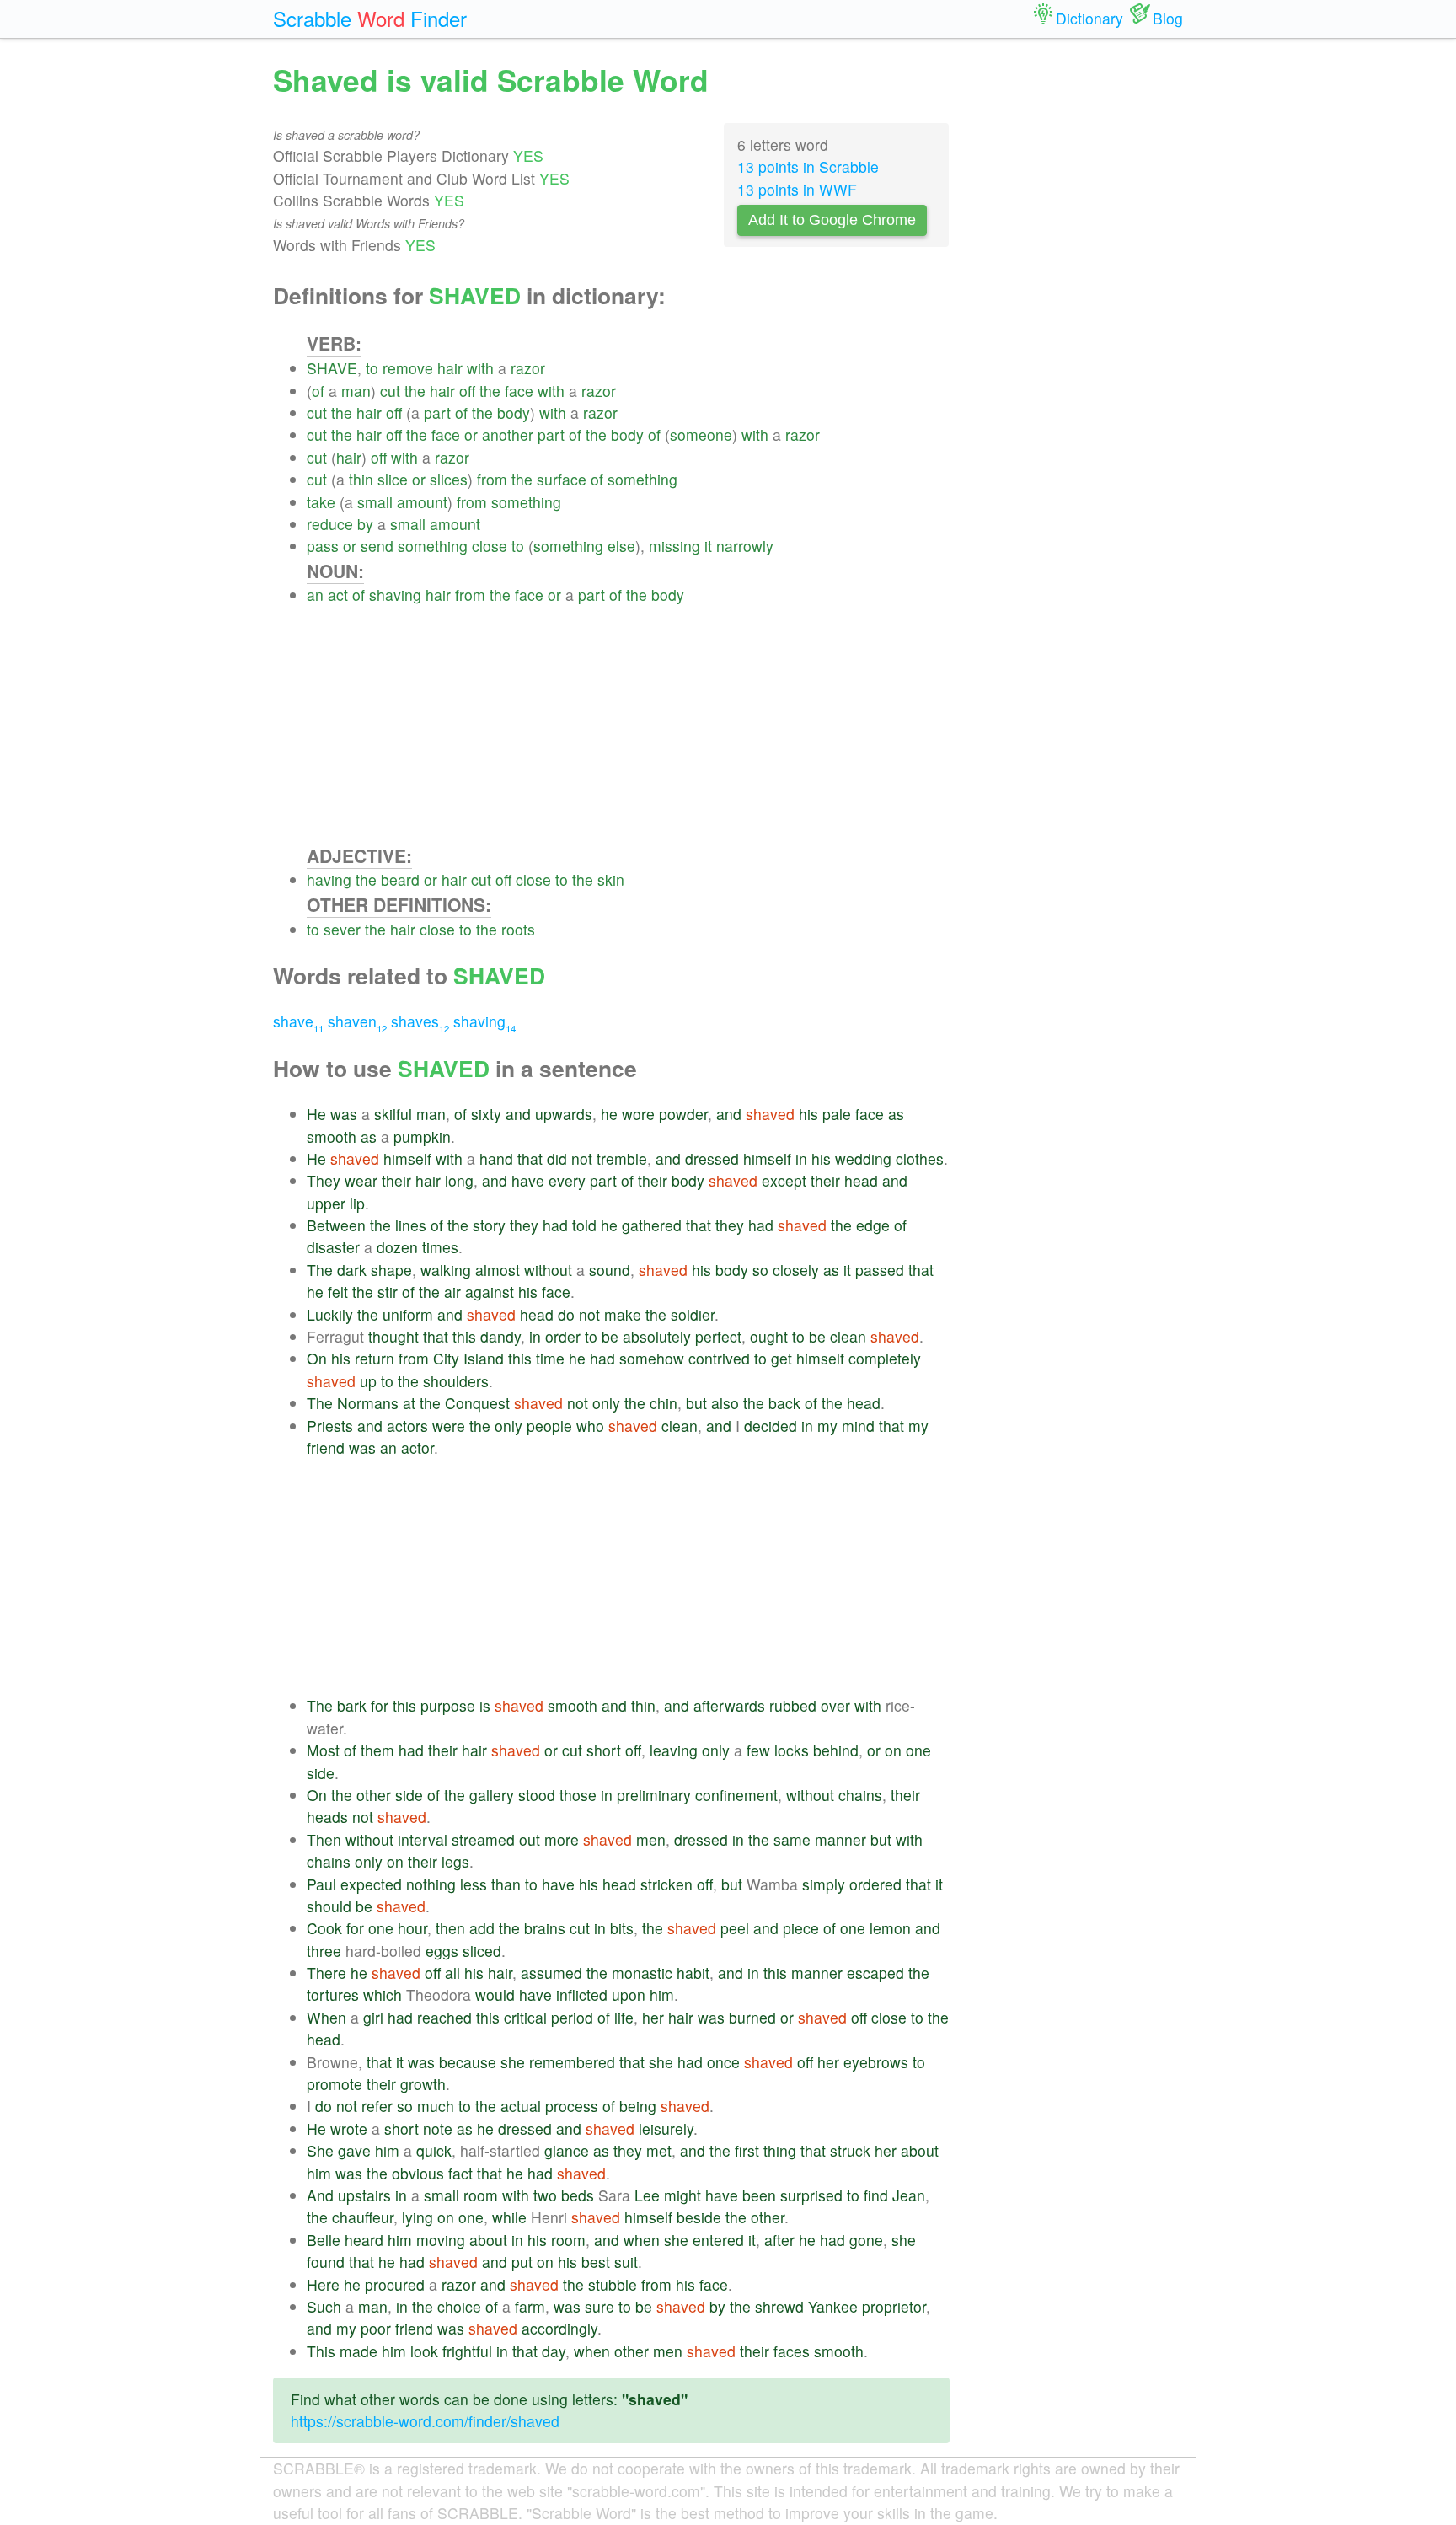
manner (840, 1839)
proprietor (894, 2306)
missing (674, 546)
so (760, 1270)
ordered (875, 1884)
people (549, 1426)
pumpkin (422, 1137)
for (380, 1705)
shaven (357, 1021)
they (524, 1225)
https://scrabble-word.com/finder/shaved (425, 2421)
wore (638, 1114)
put (522, 2262)
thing (780, 2150)
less (474, 1884)
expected (371, 1884)
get (782, 1358)
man (356, 391)
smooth (332, 1137)
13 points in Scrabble (808, 166)
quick (434, 2150)
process (572, 2106)
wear (361, 1180)
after (779, 2240)
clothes (920, 1158)
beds (578, 2195)
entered (718, 2240)
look (424, 2351)
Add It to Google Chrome (832, 220)
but (696, 1403)
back (784, 1403)
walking (446, 1270)
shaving (395, 595)
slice (393, 479)
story (489, 1225)
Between (336, 1225)
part (437, 413)
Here (323, 2284)
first (747, 2150)
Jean (909, 2195)
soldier (693, 1314)
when (642, 2240)
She (320, 2150)
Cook (324, 1928)
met (659, 2150)
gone (866, 2240)
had (555, 1225)
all (452, 1973)
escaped (875, 1973)
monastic (642, 1973)
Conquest (477, 1403)
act (338, 595)
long (459, 1180)
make (623, 1314)
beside (699, 2217)
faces (792, 2351)
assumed (551, 1973)
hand (496, 1158)
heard (364, 2240)
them (377, 1750)
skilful (393, 1114)
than (506, 1884)
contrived (719, 1358)
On (317, 1358)
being (638, 2106)
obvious (418, 2173)
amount (422, 502)
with (480, 368)
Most (323, 1750)
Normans (368, 1403)
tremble (622, 1158)
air (452, 1292)
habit (693, 1973)
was (344, 1114)
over (835, 1705)
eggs (442, 1951)
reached (444, 2017)
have (528, 1180)
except (784, 1180)
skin (611, 879)
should (329, 1906)
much (436, 2106)
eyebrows (876, 2062)
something (642, 479)
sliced (482, 1951)
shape (391, 1270)
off (467, 391)
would (495, 1994)
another (508, 434)
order (563, 1336)
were (449, 1426)
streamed (483, 1839)
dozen (397, 1247)
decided (771, 1426)
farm (530, 2306)
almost (498, 1270)
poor (376, 2328)
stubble (613, 2284)
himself (407, 1158)
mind (858, 1426)
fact (460, 2173)
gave (354, 2150)
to (372, 368)
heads (327, 1817)
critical (525, 2017)
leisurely (666, 2128)
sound (610, 1270)
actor (418, 1447)
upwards (564, 1114)
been (759, 2195)
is (485, 1705)
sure (600, 2306)
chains (860, 1795)
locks (792, 1750)
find (876, 2195)
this (464, 1336)
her (653, 2017)
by (365, 524)
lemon (890, 1928)
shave (298, 1021)
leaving (674, 1750)
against (490, 1292)
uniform (408, 1314)
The (320, 1270)
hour (412, 1928)
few (758, 1750)
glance (567, 2150)
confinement (736, 1795)
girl (373, 2017)
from (492, 479)
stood (537, 1795)
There (327, 1973)
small (375, 502)
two (545, 2195)
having (329, 879)
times (440, 1247)
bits (622, 1928)
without (548, 1270)
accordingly (559, 2328)
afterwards (729, 1705)
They (324, 1180)
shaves (420, 1021)
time (550, 1358)
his (808, 1114)
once (723, 2062)
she (513, 2062)
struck (850, 2150)
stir (388, 1292)
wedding (863, 1158)
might (682, 2195)
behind (836, 1750)
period (572, 2017)
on (893, 1750)
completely (885, 1358)
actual (521, 2106)
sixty (486, 1114)
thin (361, 479)
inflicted (582, 1994)
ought (769, 1336)
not (582, 1158)
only (606, 1403)
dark (352, 1270)
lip (357, 1203)
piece (801, 1928)
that (530, 1158)
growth (423, 2084)
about (920, 2150)
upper (326, 1203)
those (578, 1795)
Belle (324, 2240)
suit (626, 2262)
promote (335, 2084)
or (471, 434)
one (918, 1750)
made (359, 2351)
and (518, 1114)
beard (400, 879)
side (321, 1773)
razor (528, 368)
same (792, 1839)
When (327, 2017)
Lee (647, 2195)
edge (873, 1225)
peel (735, 1928)
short (604, 1750)
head (861, 1180)
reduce (330, 524)
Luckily (330, 1314)
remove (408, 368)
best (596, 2262)
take (321, 502)
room (481, 2195)
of (318, 391)
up (368, 1381)
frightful (467, 2351)
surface (562, 479)
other (374, 1795)
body (514, 413)
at (409, 1403)
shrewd (779, 2306)
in (801, 1158)
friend (326, 1447)
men (651, 1839)
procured (395, 2284)
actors (407, 1426)
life (624, 2017)
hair (450, 368)
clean (848, 1336)
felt (338, 1292)
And (320, 2195)
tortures (333, 1994)
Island (484, 1358)
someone (701, 434)
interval (423, 1839)
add (482, 1928)
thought (393, 1336)
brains (545, 1928)
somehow (652, 1358)
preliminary (654, 1795)
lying (418, 2217)
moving (441, 2240)
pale (837, 1114)
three (324, 1951)
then (450, 1928)
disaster (333, 1247)
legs (455, 1861)
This (321, 2351)
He (316, 1114)
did (557, 1158)
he (609, 1114)
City (446, 1358)
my (827, 1426)
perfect (718, 1336)
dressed (712, 1158)
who (590, 1426)
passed (880, 1270)
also (725, 1403)
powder (683, 1114)
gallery (492, 1795)
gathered (652, 1225)
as (896, 1114)
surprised (811, 2195)
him (662, 1994)
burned (752, 2017)
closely (796, 1270)
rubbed (793, 1705)
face (519, 391)
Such (324, 2306)
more (562, 1839)
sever (342, 929)
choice (459, 2306)
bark (352, 1705)
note (438, 2128)
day (554, 2351)
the (415, 391)
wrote (349, 2128)
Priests (330, 1426)
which (383, 1994)
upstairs (364, 2195)
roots (518, 929)
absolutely (657, 1336)
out (530, 1839)
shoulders (456, 1381)
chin (664, 1403)
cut (390, 391)
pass (323, 546)
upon (629, 1994)
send (377, 546)
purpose (448, 1705)
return (375, 1358)
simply (824, 1884)
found (326, 2262)
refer (377, 2106)
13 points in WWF (797, 189)
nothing (431, 1884)
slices (449, 479)
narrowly (745, 546)
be (610, 1336)
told (584, 1225)
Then (324, 1839)
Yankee (833, 2306)
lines (411, 1225)
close (490, 546)
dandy (500, 1336)
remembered (572, 2062)
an (315, 595)
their (396, 1180)
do (566, 1314)
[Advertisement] (628, 725)
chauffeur (363, 2217)
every (567, 1180)
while (509, 2217)
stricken (666, 1884)
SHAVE (332, 368)
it (708, 546)
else (621, 546)
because (468, 2062)
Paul (321, 1884)
